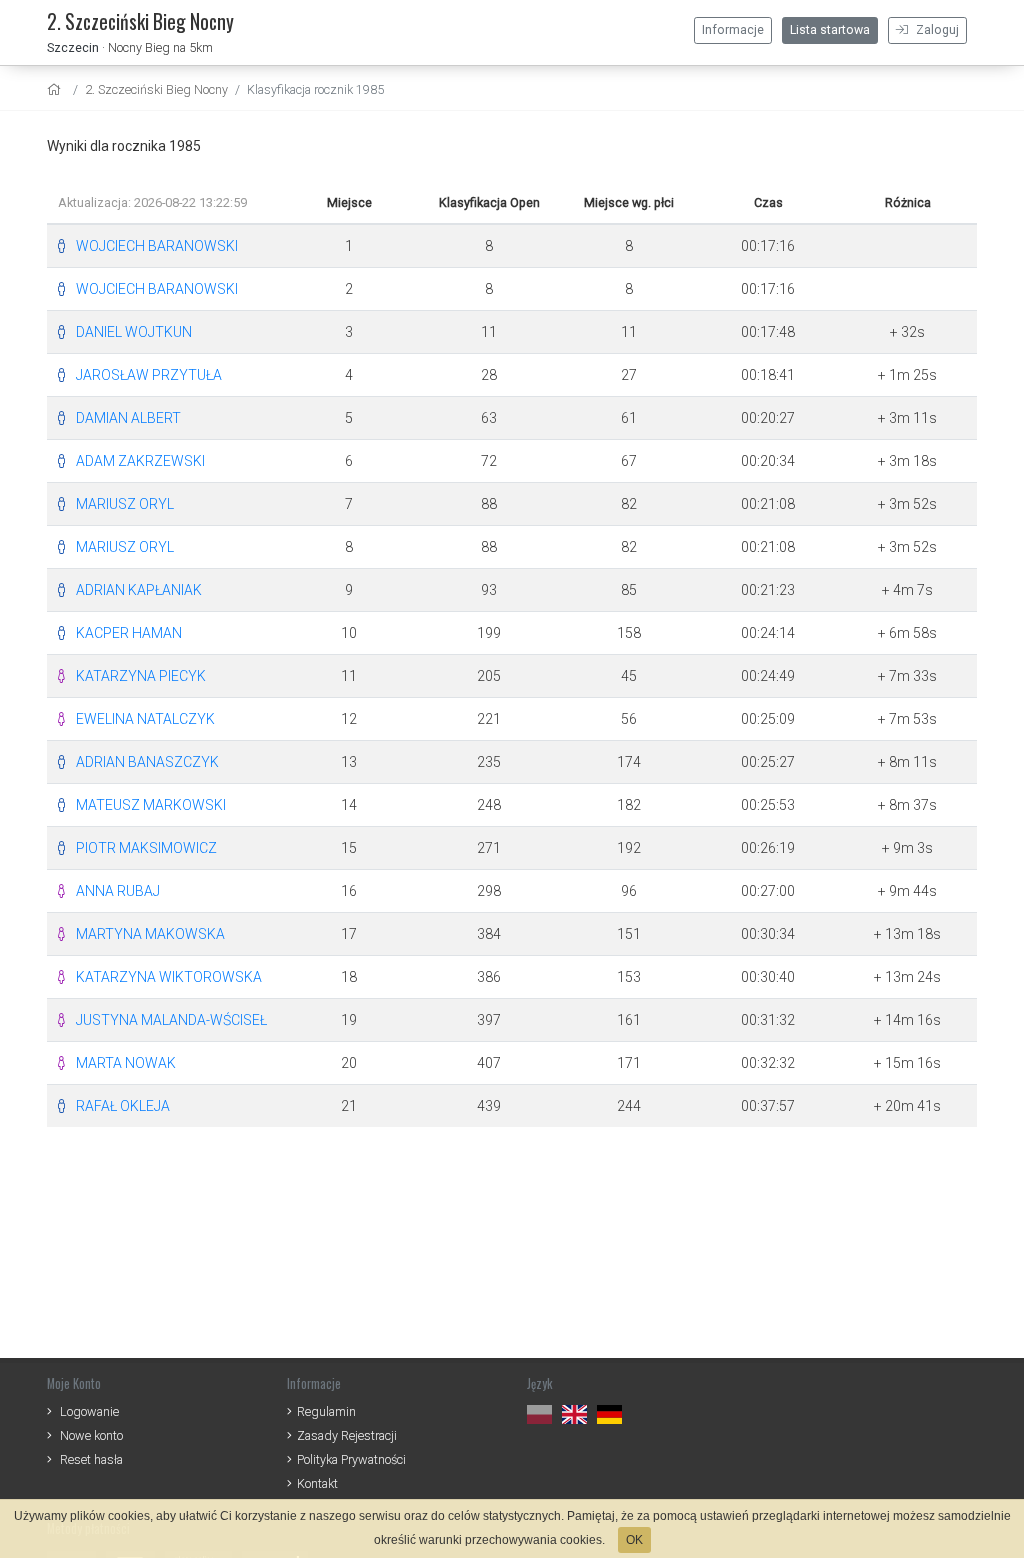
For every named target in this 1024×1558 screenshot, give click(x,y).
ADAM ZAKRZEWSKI (140, 461)
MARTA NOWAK (126, 1063)
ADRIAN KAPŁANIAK (139, 590)
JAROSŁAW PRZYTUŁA (149, 375)
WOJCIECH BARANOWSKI (157, 246)
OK (634, 1540)
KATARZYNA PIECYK (141, 676)
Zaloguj (936, 30)
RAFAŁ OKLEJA (123, 1106)
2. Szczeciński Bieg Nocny (156, 89)
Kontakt (317, 1483)
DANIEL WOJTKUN (134, 332)
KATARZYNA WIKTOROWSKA (169, 977)
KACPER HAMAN (129, 633)
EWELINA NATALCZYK (145, 719)
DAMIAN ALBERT (128, 418)
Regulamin (326, 1411)
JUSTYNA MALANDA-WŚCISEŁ (171, 1020)
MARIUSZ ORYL (125, 504)
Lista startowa (830, 30)
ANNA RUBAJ (118, 891)
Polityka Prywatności (351, 1459)
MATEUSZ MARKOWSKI (151, 805)
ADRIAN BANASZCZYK (147, 762)
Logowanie (89, 1411)
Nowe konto (91, 1435)
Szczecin (73, 47)
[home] (56, 89)
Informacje (733, 30)
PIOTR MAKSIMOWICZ (146, 848)
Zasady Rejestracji (347, 1435)
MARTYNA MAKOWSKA (150, 934)
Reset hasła (91, 1459)
